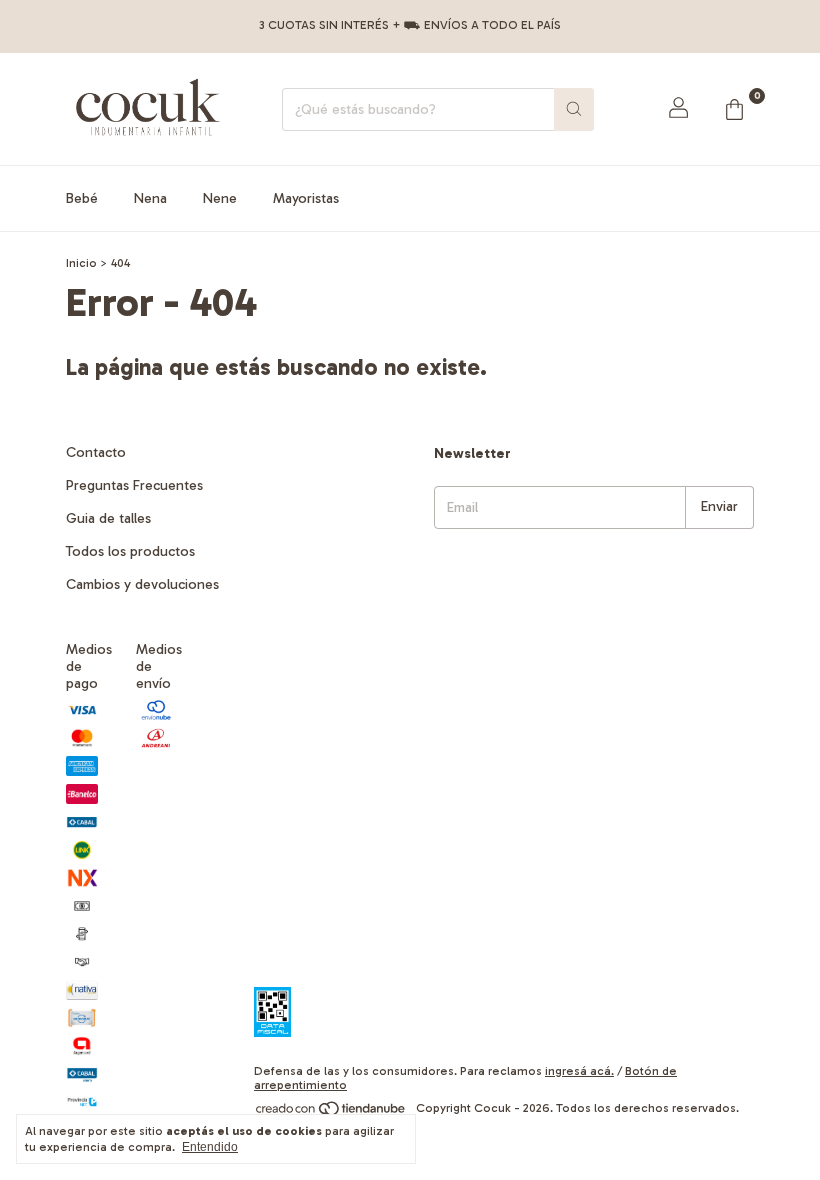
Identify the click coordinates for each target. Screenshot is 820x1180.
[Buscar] (574, 109)
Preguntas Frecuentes (134, 485)
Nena (150, 198)
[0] (734, 109)
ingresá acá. (579, 1071)
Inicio (81, 263)
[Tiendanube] (331, 1113)
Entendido (210, 1147)
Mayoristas (306, 198)
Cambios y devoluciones (142, 584)
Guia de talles (108, 518)
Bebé (82, 198)
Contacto (96, 452)
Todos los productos (130, 551)
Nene (220, 198)
